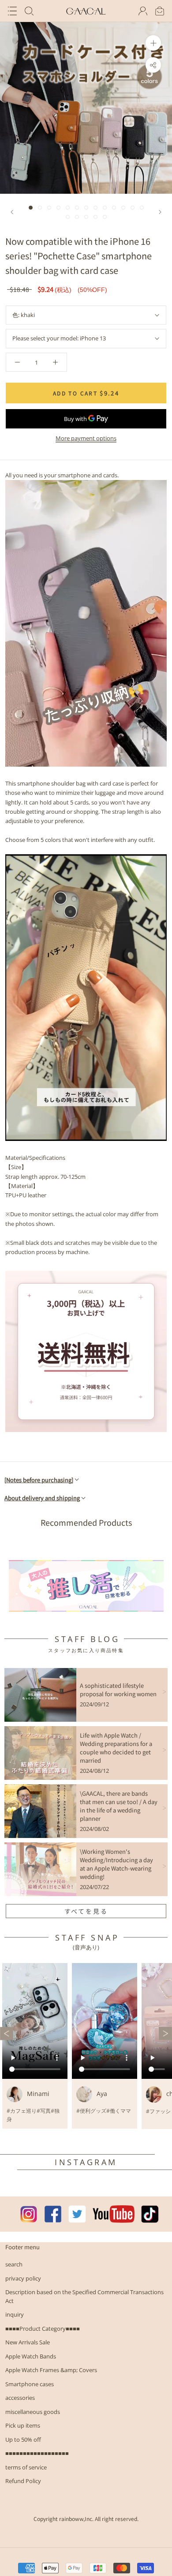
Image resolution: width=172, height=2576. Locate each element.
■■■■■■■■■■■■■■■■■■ (37, 2453)
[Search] (29, 11)
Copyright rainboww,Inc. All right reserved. (86, 2519)
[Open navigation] (12, 11)
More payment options (86, 438)
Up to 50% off (23, 2439)
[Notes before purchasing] (39, 1480)
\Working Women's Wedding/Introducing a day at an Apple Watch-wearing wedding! (116, 1864)
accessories (20, 2398)
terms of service (26, 2467)
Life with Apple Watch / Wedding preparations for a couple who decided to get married (116, 1748)
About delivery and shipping (42, 1498)
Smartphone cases (30, 2384)
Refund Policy (23, 2481)
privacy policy (23, 2278)
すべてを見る (86, 1911)
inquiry (15, 2314)
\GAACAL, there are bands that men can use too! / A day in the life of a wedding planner (119, 1806)
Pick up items (23, 2425)
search (14, 2264)
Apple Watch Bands (31, 2356)
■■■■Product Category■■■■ (43, 2329)
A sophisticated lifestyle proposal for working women (118, 1690)
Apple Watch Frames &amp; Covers (51, 2370)
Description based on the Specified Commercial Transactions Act (84, 2296)
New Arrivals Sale (28, 2342)
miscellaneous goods (33, 2412)
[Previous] (12, 212)
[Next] (160, 212)
